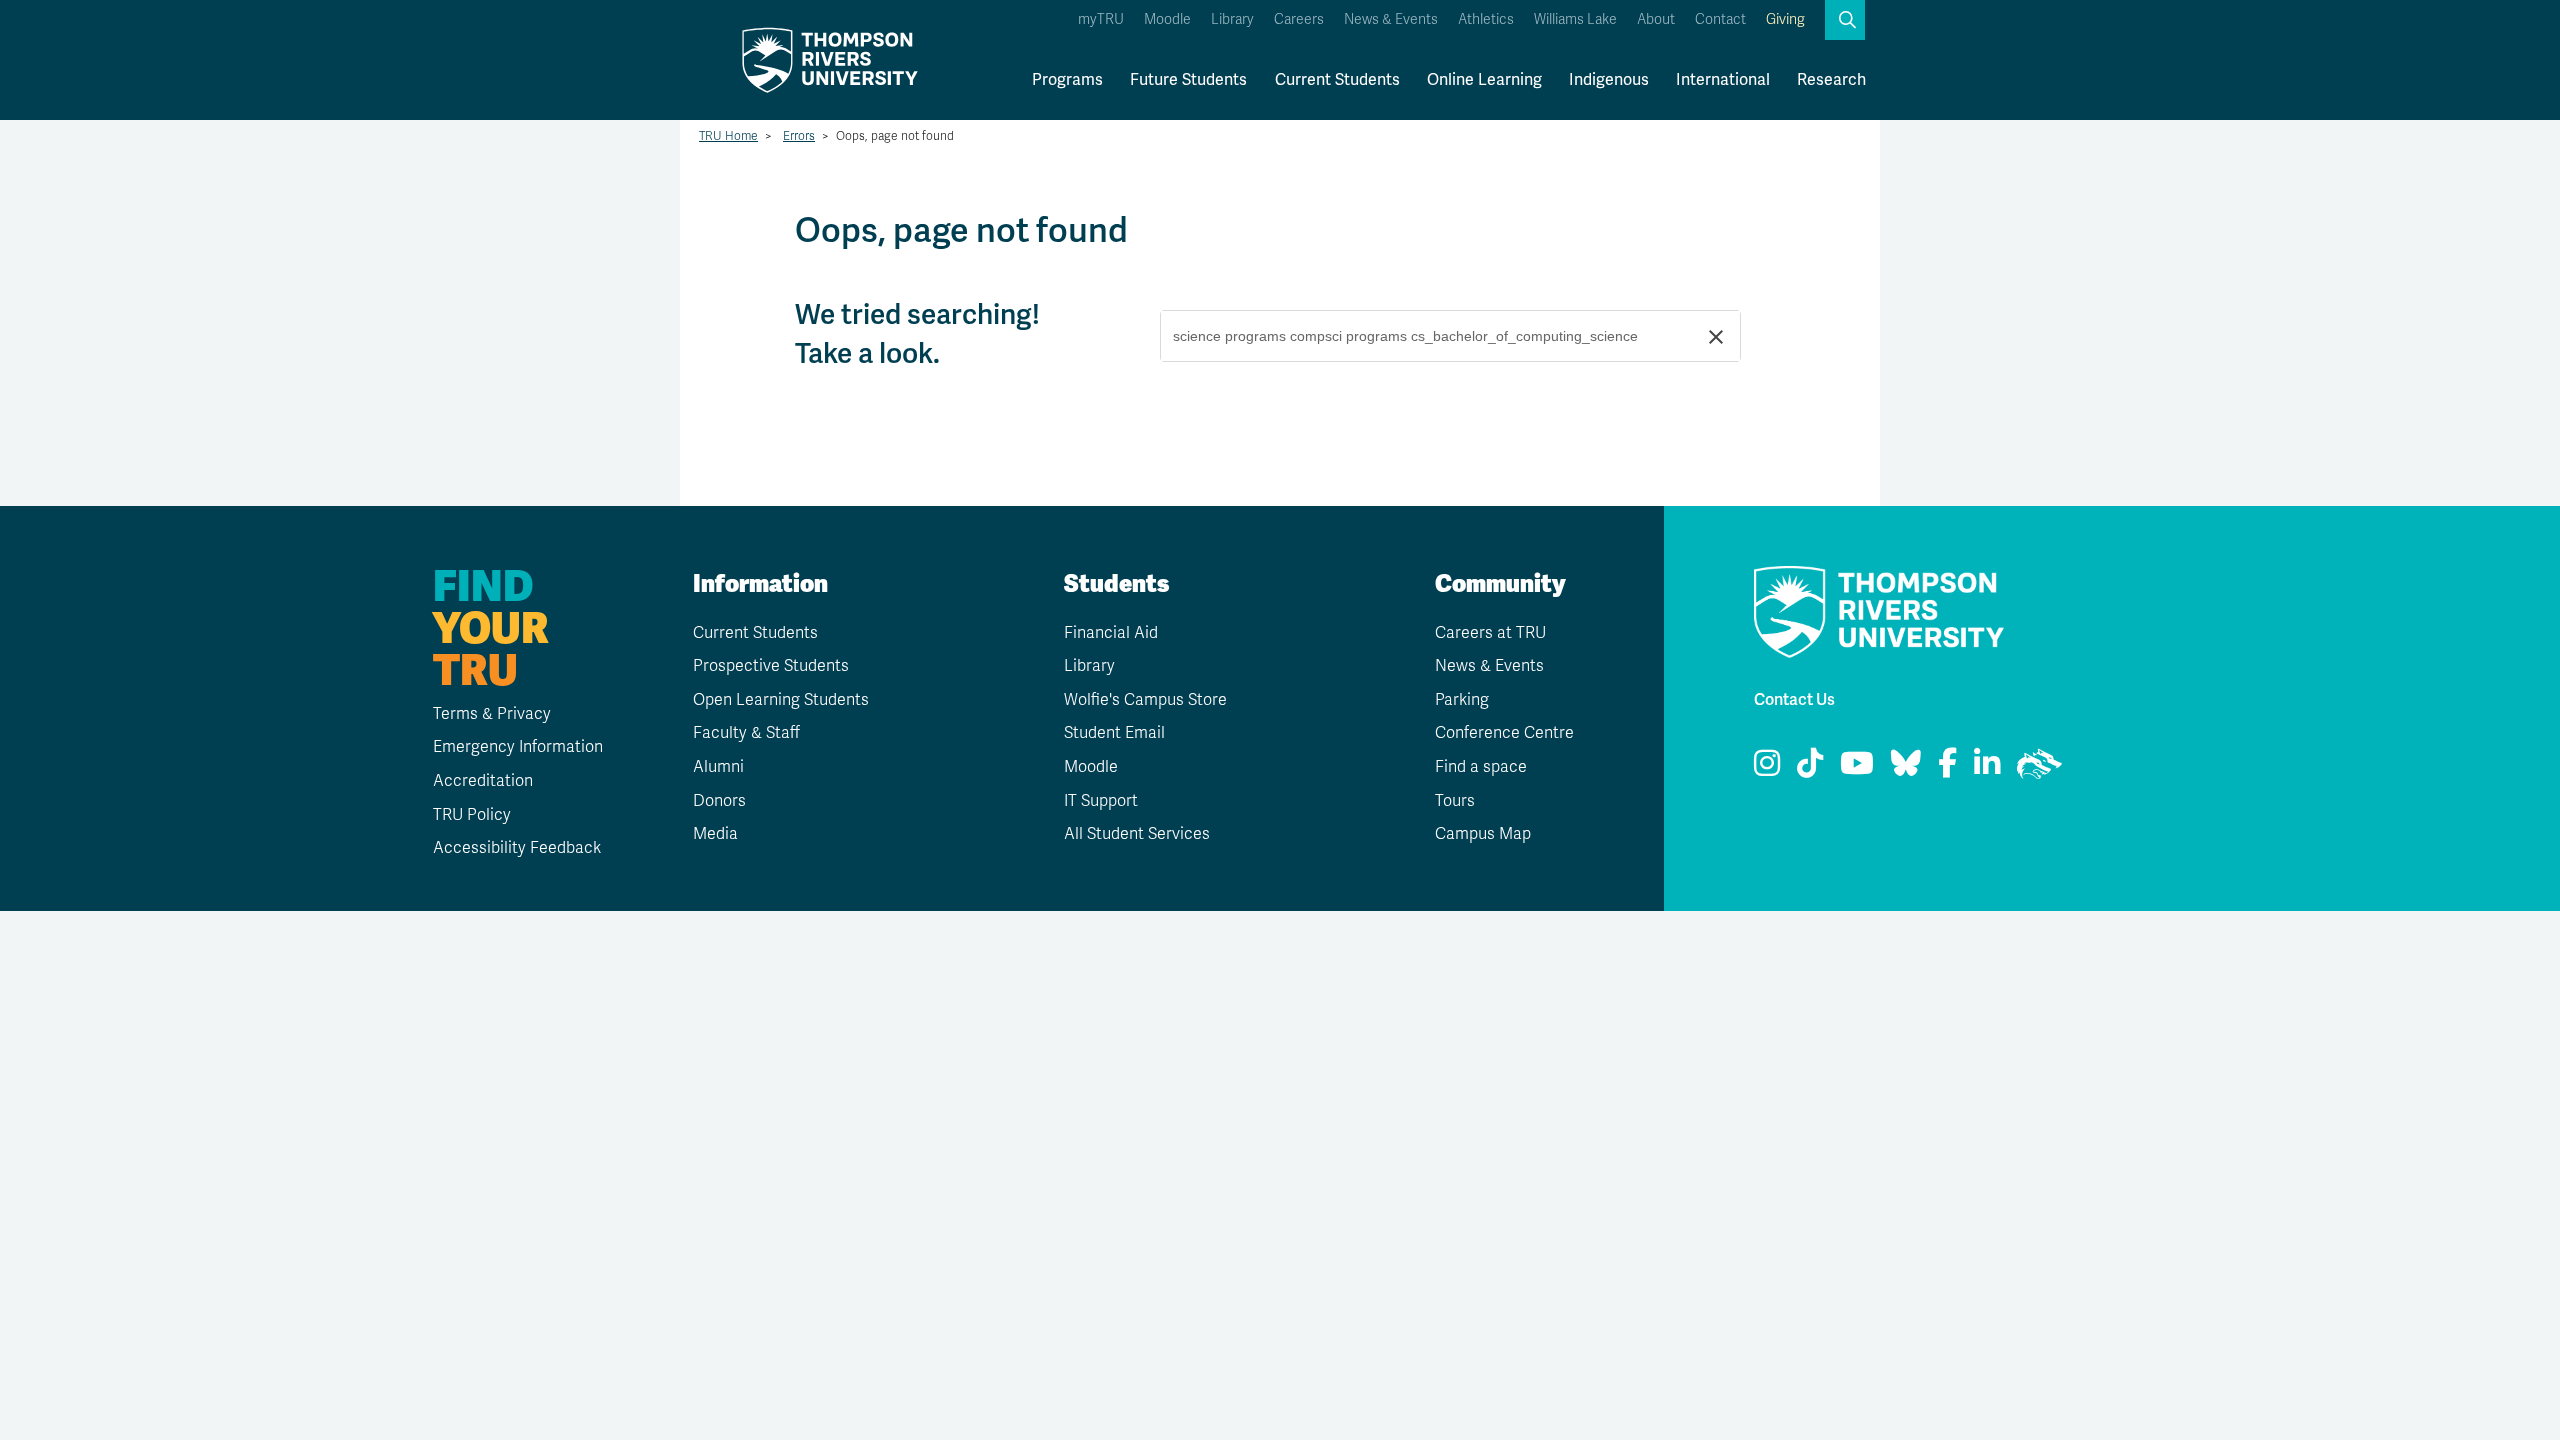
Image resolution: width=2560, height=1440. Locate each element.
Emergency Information (518, 747)
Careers (1299, 19)
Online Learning (1484, 80)
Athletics (1486, 19)
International (1723, 80)
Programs (1067, 80)
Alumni (718, 767)
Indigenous (1609, 80)
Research (1831, 80)
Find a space (1481, 767)
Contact (1720, 19)
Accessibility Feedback (517, 848)
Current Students (1337, 80)
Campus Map (1483, 834)
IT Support (1101, 801)
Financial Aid (1111, 633)
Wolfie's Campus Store (1145, 700)
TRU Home (728, 136)
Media (715, 834)
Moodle (1167, 19)
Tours (1455, 801)
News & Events (1391, 19)
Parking (1462, 700)
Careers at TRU (1490, 633)
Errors (799, 136)
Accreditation (483, 781)
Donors (719, 801)
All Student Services (1137, 834)
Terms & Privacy (492, 714)
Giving (1785, 19)
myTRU (1101, 19)
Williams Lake (1575, 19)
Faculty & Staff (746, 733)
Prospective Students (771, 666)
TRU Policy (472, 815)
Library (1232, 19)
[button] (1845, 20)
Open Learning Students (781, 700)
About (1656, 19)
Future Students (1188, 80)
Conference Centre (1504, 733)
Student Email (1114, 733)
